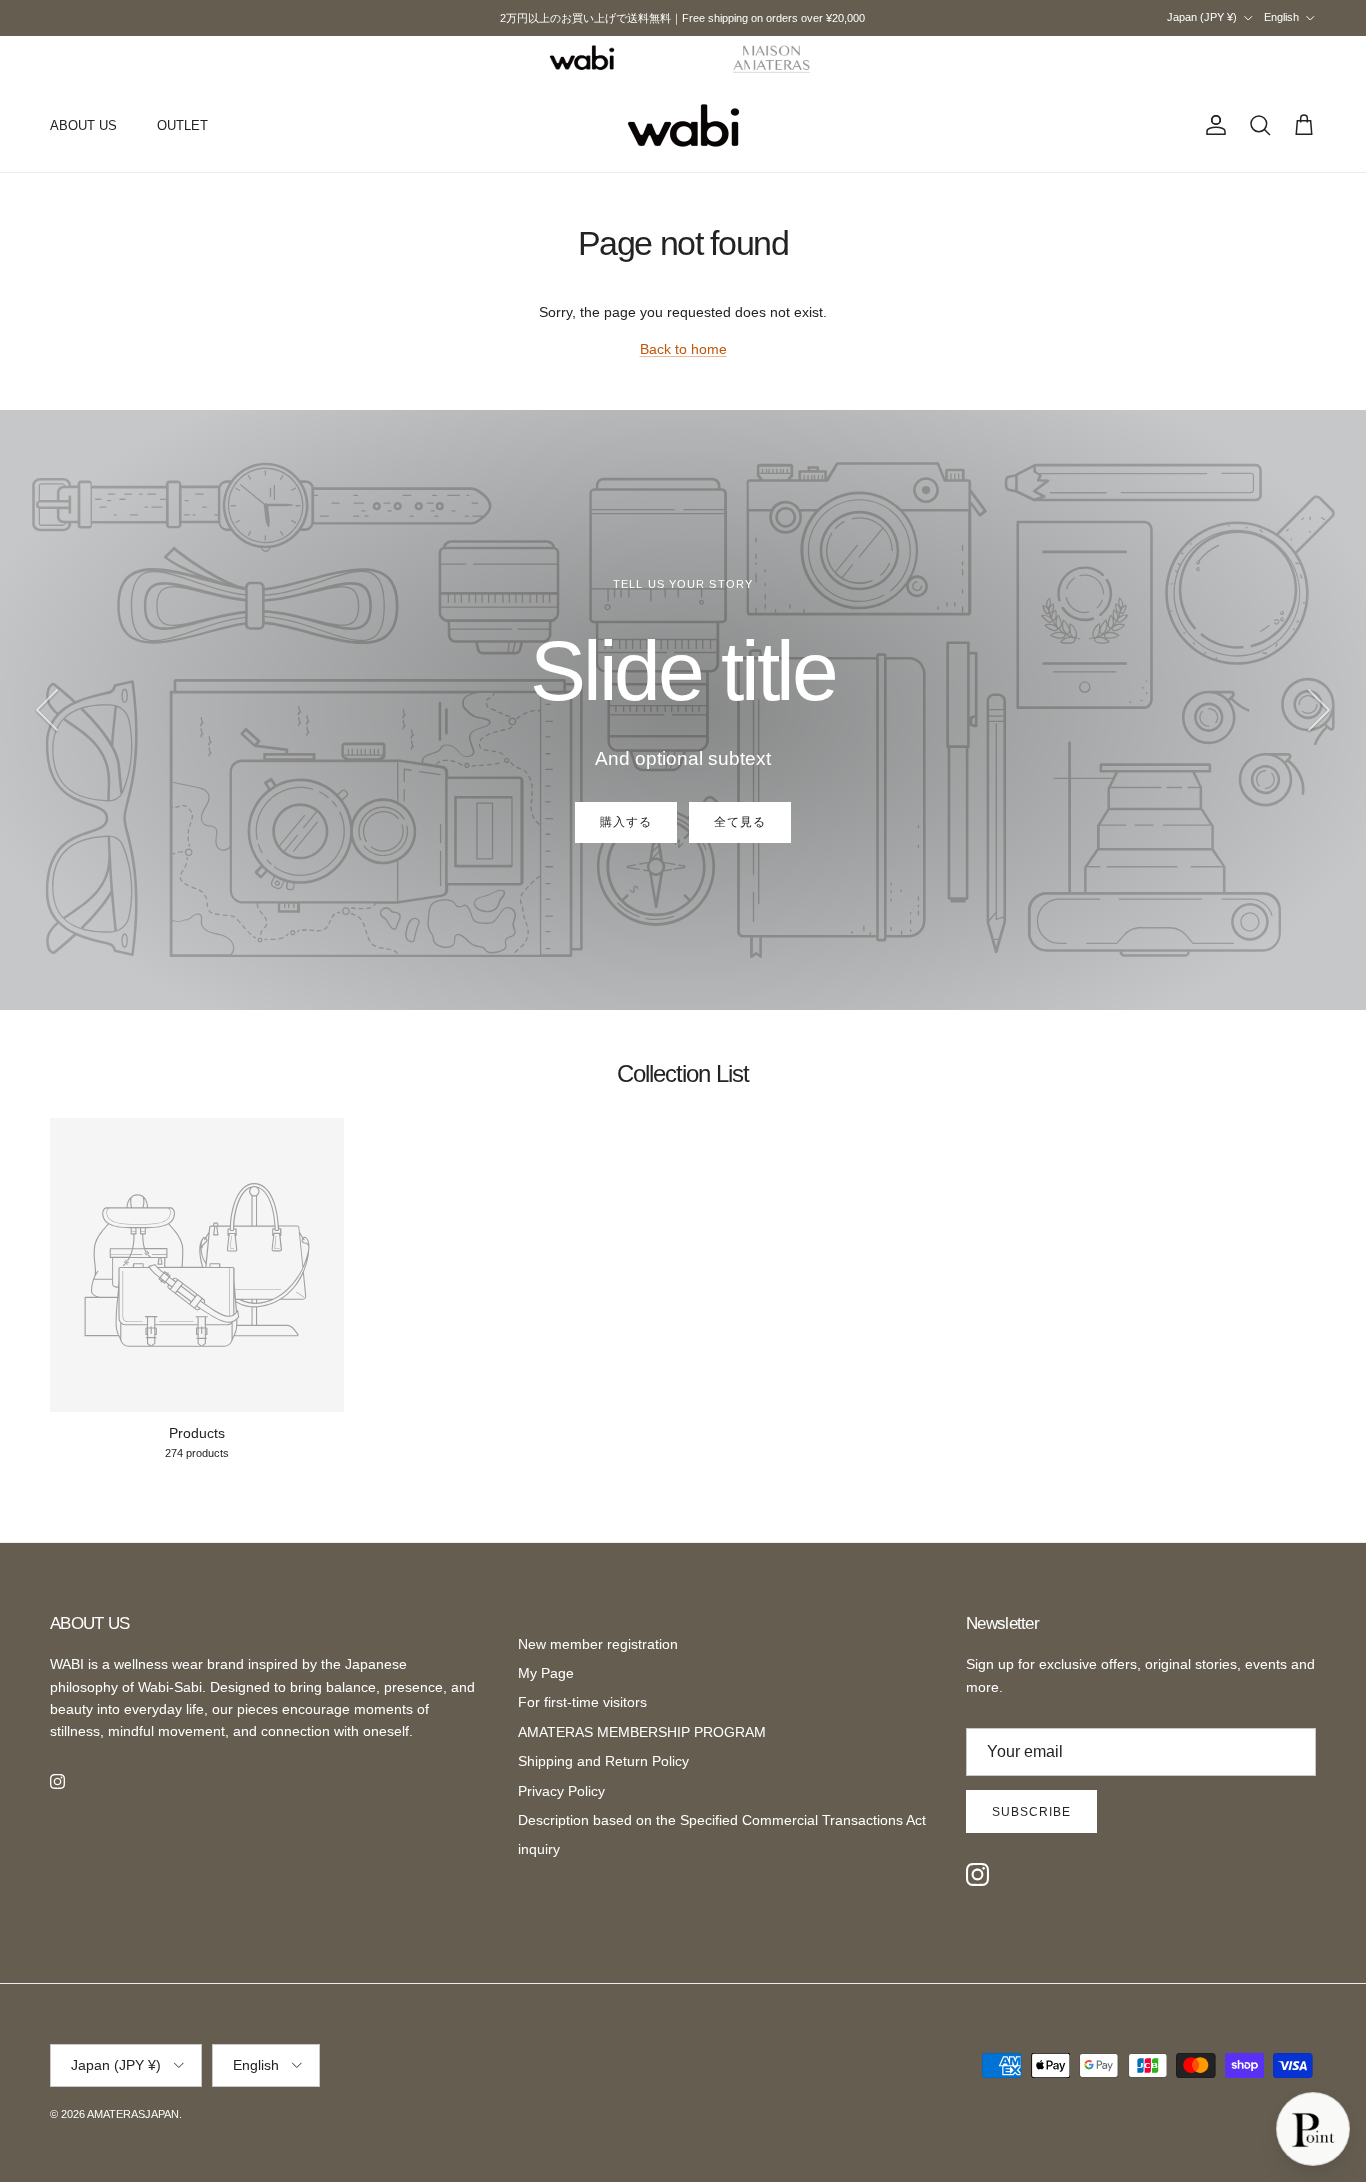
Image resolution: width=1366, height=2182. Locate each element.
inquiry (539, 1849)
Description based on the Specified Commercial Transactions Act (722, 1820)
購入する (626, 822)
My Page (546, 1673)
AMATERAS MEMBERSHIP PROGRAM (642, 1732)
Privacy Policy (561, 1791)
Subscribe (1031, 1812)
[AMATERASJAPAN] (683, 126)
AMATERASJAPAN (133, 2114)
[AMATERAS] (772, 58)
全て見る (740, 822)
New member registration (598, 1644)
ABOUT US (83, 125)
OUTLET (182, 125)
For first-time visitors (582, 1702)
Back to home (683, 349)
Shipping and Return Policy (603, 1761)
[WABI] (582, 58)
